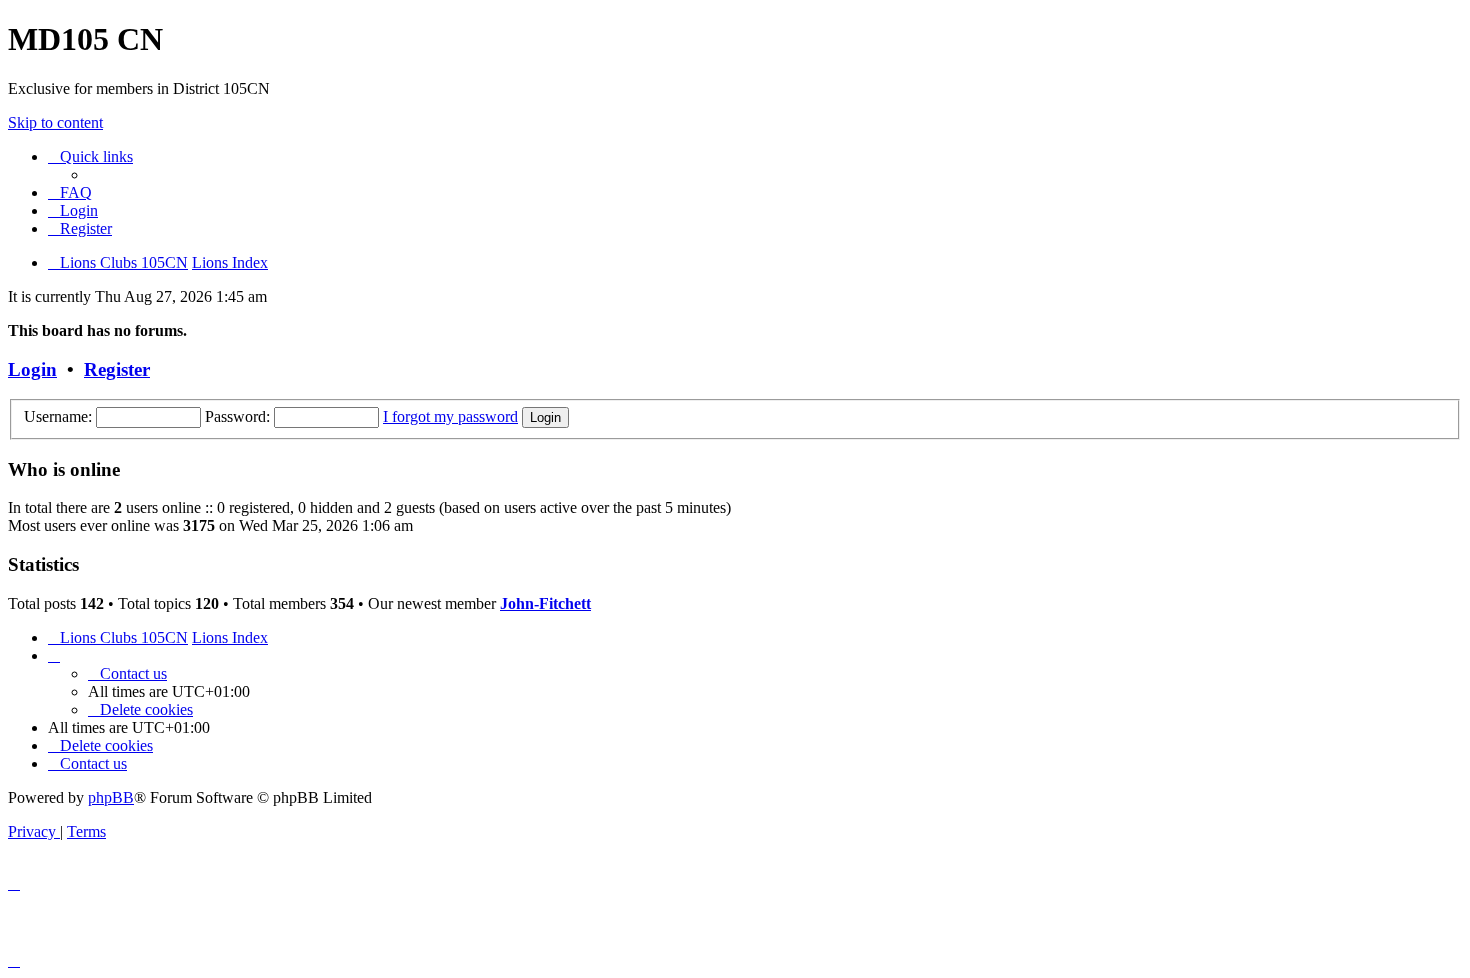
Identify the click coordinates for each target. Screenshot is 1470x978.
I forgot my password (450, 416)
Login (32, 369)
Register (117, 369)
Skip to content (55, 122)
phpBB (111, 797)
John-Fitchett (545, 603)
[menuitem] (70, 192)
